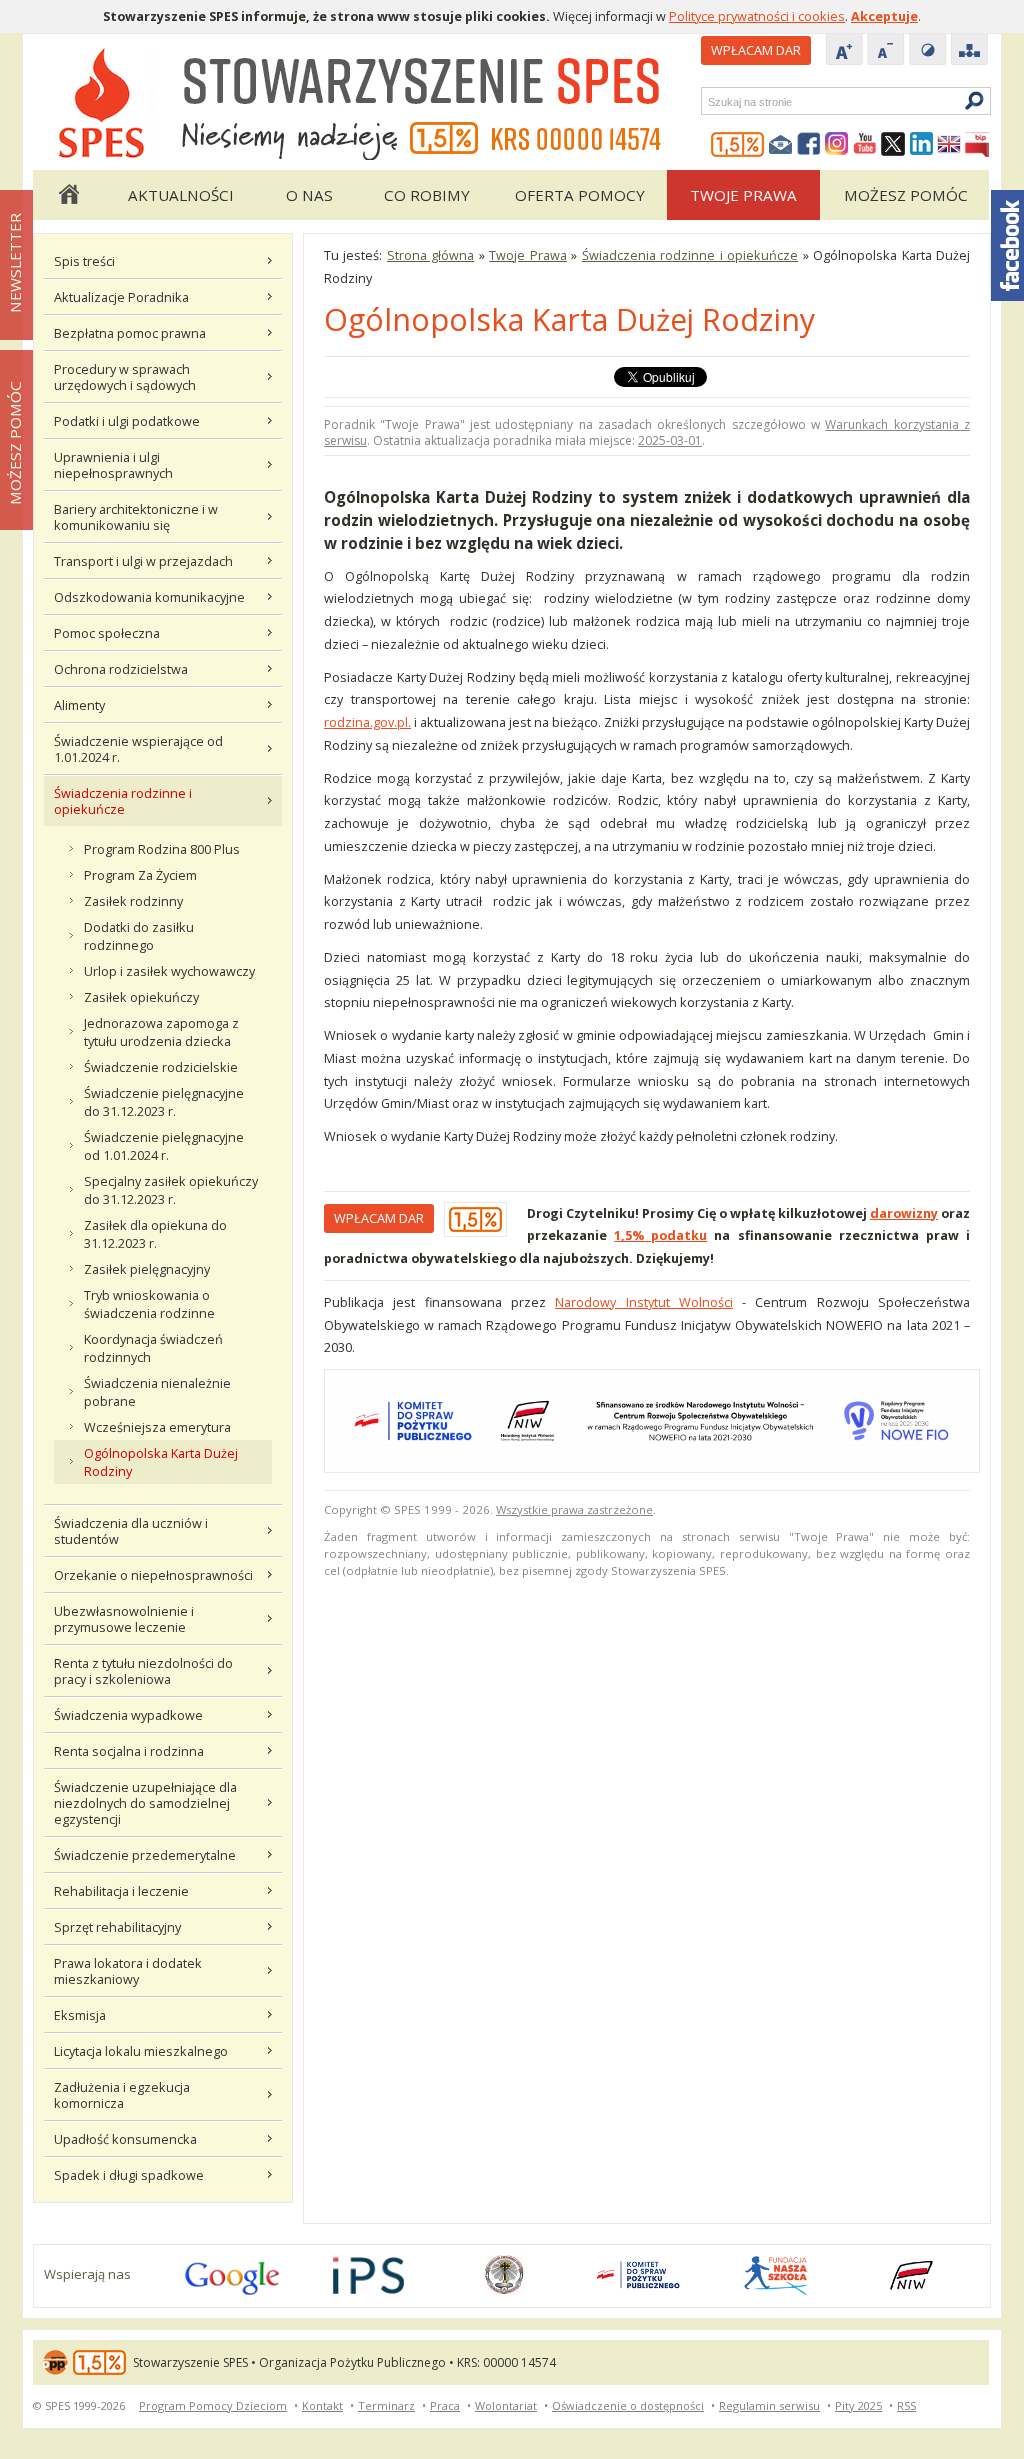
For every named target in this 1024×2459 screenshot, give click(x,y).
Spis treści (84, 261)
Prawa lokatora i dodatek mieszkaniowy (128, 1971)
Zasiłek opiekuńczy (141, 997)
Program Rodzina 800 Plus (162, 849)
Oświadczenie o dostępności (628, 2405)
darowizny (904, 1213)
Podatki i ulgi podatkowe (127, 421)
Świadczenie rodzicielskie (161, 1067)
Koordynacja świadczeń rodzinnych (153, 1348)
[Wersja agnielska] (949, 145)
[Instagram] (837, 145)
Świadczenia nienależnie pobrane (157, 1392)
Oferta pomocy (580, 195)
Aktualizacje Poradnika (121, 297)
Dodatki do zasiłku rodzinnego (139, 936)
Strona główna (68, 195)
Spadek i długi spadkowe (129, 2175)
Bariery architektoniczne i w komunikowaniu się (136, 517)
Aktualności (181, 195)
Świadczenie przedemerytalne (145, 1855)
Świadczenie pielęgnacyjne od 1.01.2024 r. (164, 1146)
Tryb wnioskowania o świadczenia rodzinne (149, 1304)
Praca (445, 2405)
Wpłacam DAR (756, 50)
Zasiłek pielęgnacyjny (147, 1269)
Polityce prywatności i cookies (757, 16)
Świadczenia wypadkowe (128, 1715)
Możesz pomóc (906, 195)
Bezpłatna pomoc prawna (130, 333)
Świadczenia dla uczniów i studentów (131, 1531)
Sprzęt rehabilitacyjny (117, 1927)
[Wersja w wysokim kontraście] (928, 51)
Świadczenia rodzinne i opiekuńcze (123, 801)
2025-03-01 (670, 440)
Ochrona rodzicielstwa (121, 669)
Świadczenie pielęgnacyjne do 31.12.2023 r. (164, 1102)
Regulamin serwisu (769, 2405)
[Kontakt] (781, 145)
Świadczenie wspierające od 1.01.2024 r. (138, 749)
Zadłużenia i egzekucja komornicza (122, 2095)
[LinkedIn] (921, 145)
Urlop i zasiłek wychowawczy (169, 971)
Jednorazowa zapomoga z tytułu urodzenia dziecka (161, 1032)
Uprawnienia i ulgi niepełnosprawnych (113, 465)
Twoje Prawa (743, 195)
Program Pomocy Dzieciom (213, 2405)
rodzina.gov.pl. (367, 722)
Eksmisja (80, 2015)
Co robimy (427, 195)
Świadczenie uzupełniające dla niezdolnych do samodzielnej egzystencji (145, 1803)
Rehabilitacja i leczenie (121, 1891)
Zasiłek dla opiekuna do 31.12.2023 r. (155, 1234)
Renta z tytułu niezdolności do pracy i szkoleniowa (143, 1671)
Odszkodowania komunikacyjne (149, 597)
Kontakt (322, 2405)
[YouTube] (865, 145)
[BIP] (977, 145)
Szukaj (707, 101)
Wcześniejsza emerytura (157, 1427)
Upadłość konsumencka (125, 2139)
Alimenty (79, 705)
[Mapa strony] (970, 51)
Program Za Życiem (140, 875)
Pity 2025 (858, 2405)
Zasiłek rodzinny (133, 901)
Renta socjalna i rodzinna (129, 1751)
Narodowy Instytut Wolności (644, 1302)
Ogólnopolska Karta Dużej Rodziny (161, 1462)
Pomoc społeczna (107, 633)
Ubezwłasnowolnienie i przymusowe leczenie (124, 1619)
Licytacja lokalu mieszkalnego (141, 2051)
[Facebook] (809, 145)
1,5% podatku (660, 1235)
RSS (906, 2405)
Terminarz (386, 2405)
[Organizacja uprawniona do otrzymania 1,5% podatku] (738, 145)
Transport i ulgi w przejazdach (143, 561)
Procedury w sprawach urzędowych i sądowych (125, 377)
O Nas (309, 195)
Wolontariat (506, 2405)
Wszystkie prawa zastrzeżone (574, 1509)
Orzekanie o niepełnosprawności (153, 1575)
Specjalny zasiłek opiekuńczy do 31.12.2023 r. (171, 1190)
